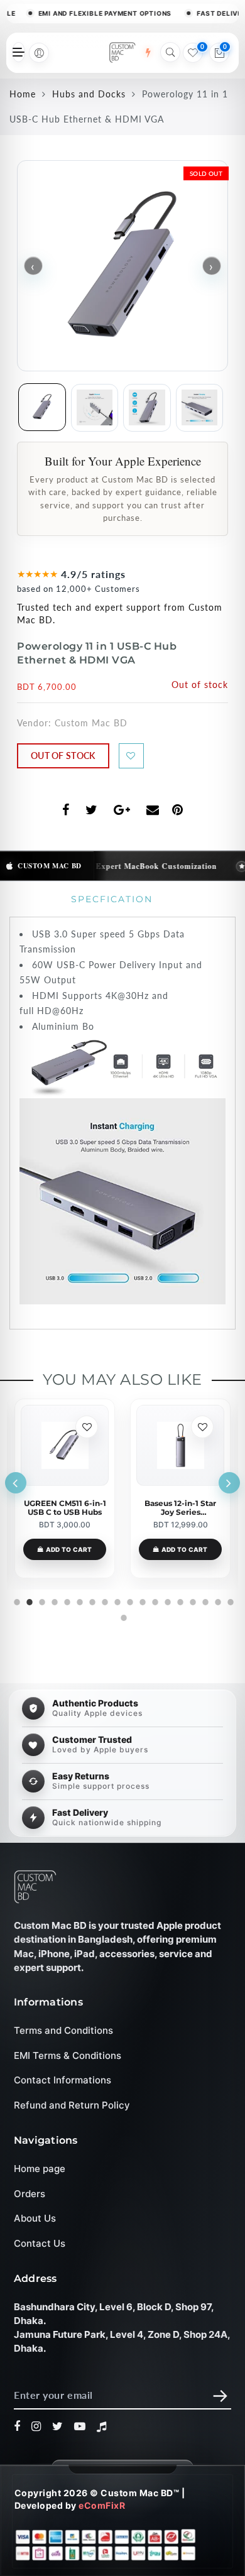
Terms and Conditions (63, 2030)
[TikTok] (102, 2426)
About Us (35, 2219)
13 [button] (166, 1600)
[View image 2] (95, 408)
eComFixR (102, 2505)
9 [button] (116, 1600)
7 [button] (91, 1600)
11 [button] (141, 1600)
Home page (40, 2169)
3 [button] (41, 1600)
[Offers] (148, 53)
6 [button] (79, 1600)
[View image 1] (42, 407)
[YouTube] (80, 2426)
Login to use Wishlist (131, 756)
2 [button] (28, 1600)
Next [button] (229, 1483)
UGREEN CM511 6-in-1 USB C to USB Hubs (65, 1508)
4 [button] (53, 1600)
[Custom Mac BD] (35, 1887)
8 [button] (104, 1600)
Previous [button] (16, 1483)
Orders (30, 2194)
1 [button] (16, 1600)
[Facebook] (17, 2426)
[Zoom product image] (122, 266)
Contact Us (40, 2243)
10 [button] (129, 1600)
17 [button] (217, 1600)
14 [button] (179, 1600)
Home (23, 94)
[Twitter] (58, 2426)
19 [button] (122, 1616)
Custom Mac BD (91, 723)
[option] (65, 1488)
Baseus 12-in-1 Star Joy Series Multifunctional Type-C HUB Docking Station (181, 1508)
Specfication (112, 899)
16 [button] (204, 1600)
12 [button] (154, 1600)
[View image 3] (147, 408)
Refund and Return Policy (72, 2105)
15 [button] (192, 1600)
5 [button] (66, 1600)
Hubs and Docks (89, 94)
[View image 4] (200, 408)
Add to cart (69, 1549)
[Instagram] (36, 2426)
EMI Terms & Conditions (68, 2055)
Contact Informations (63, 2080)
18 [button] (229, 1600)
